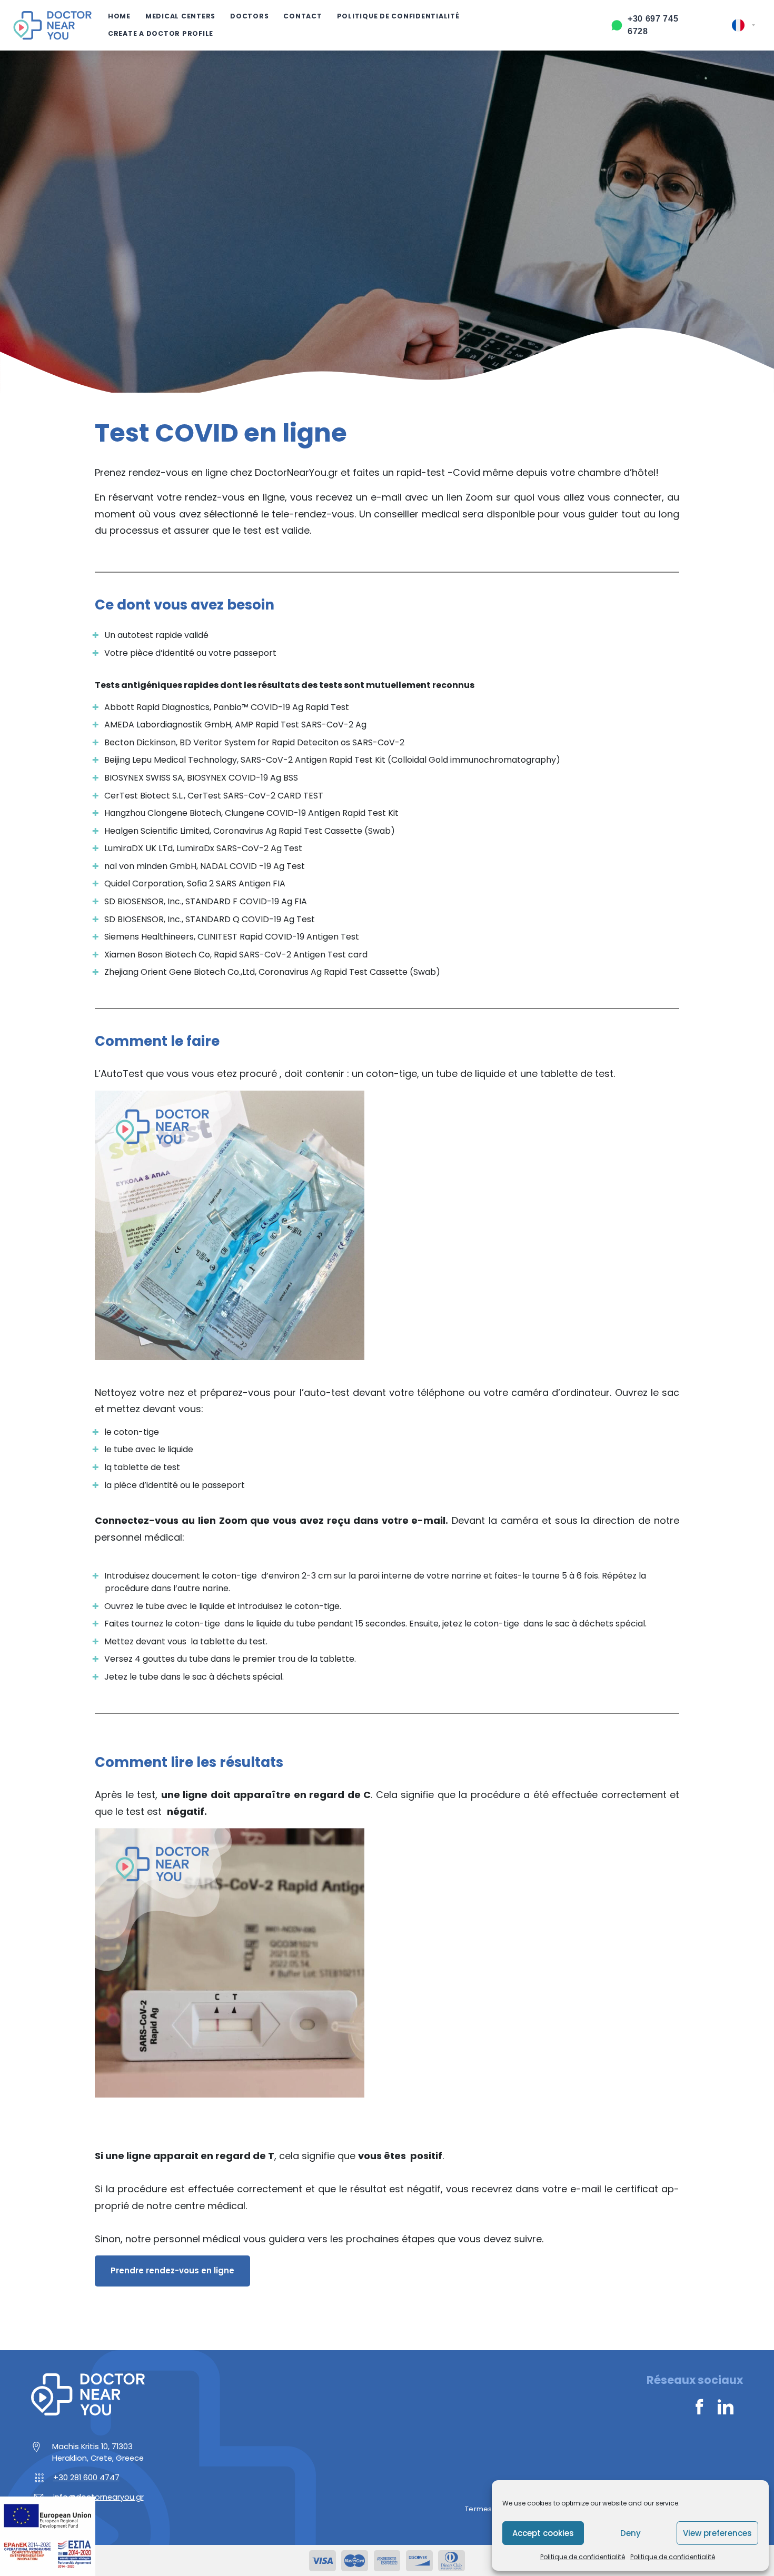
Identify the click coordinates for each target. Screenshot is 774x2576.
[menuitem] (743, 25)
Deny (631, 2533)
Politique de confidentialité (583, 2557)
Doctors (249, 16)
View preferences (717, 2533)
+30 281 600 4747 (86, 2478)
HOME (119, 16)
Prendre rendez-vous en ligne (172, 2270)
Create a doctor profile (161, 33)
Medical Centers (180, 16)
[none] (743, 25)
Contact (302, 16)
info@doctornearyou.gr (98, 2497)
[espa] (48, 2536)
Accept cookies (543, 2533)
